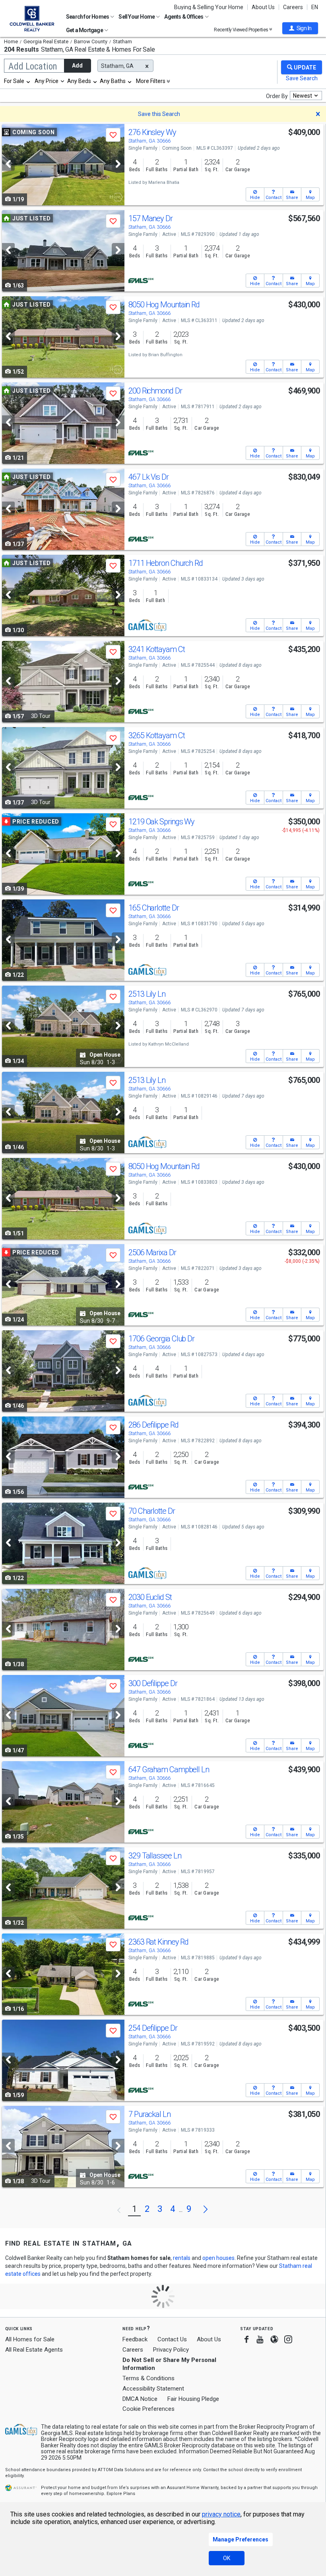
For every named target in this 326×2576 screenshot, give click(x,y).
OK (227, 2558)
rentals (182, 2258)
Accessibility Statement (153, 2389)
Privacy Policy (171, 2350)
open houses (218, 2258)
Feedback (135, 2340)
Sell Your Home (137, 17)
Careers (293, 7)
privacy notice (221, 2514)
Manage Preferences (241, 2539)
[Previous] (8, 164)
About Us (263, 7)
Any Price (47, 81)
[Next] (118, 164)
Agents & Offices (184, 17)
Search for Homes (88, 17)
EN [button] (315, 7)
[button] (300, 28)
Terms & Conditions (148, 2378)
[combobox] (17, 81)
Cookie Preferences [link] (148, 2409)
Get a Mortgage (85, 30)
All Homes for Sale (30, 2339)
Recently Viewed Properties (242, 30)
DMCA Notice (140, 2399)
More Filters (151, 81)
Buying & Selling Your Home (209, 7)
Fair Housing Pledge (193, 2399)
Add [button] (77, 66)
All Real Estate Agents (34, 2350)
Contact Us (172, 2339)
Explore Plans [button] (121, 2494)
